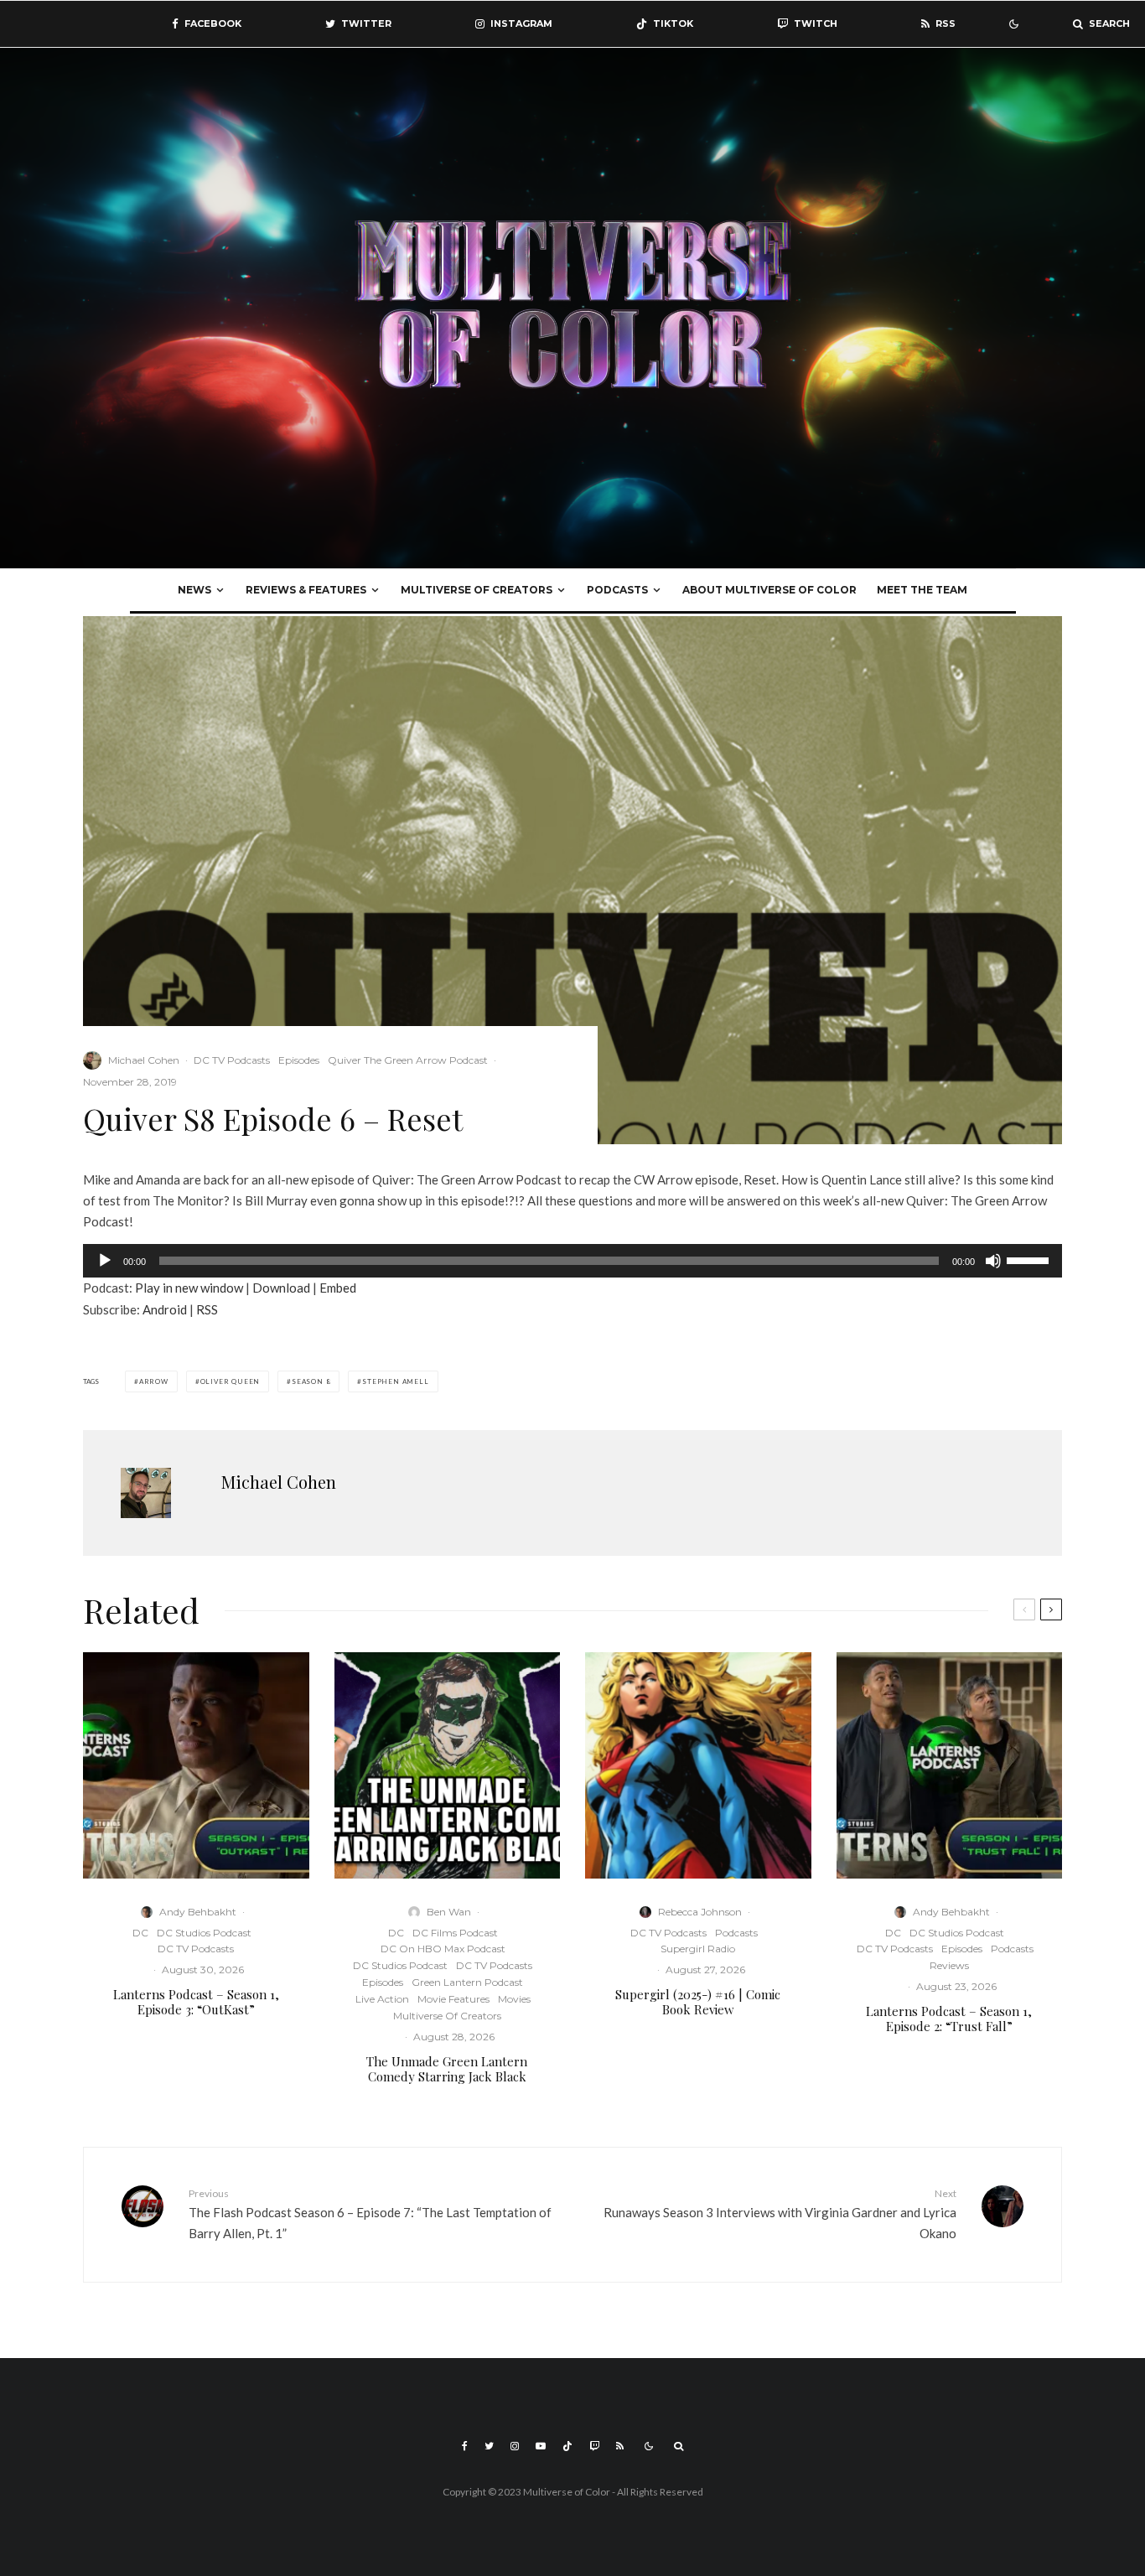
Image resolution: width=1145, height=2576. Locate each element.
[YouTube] (541, 2446)
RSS (207, 1309)
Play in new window (189, 1288)
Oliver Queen (231, 1381)
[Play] (105, 1261)
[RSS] (620, 2446)
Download (281, 1288)
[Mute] (993, 1261)
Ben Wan (449, 1912)
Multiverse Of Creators (477, 590)
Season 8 (311, 1381)
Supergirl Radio (698, 1949)
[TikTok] (567, 2446)
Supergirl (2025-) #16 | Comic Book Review (698, 2002)
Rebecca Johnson (700, 1912)
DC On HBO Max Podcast (443, 1949)
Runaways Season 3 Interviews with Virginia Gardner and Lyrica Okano (780, 2214)
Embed (338, 1288)
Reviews (949, 1965)
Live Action (382, 1999)
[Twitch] (594, 2446)
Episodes (299, 1060)
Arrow (154, 1381)
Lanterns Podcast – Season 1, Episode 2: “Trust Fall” (949, 2019)
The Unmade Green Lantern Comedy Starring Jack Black (447, 2069)
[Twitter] (489, 2446)
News (194, 590)
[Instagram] (515, 2446)
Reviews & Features (306, 590)
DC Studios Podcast (204, 1933)
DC (140, 1933)
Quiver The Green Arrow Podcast (408, 1060)
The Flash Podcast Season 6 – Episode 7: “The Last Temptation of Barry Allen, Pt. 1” (370, 2214)
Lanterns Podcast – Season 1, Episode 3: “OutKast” (196, 2002)
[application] (572, 1261)
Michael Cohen (144, 1060)
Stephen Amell (395, 1381)
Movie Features (453, 1999)
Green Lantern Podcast (467, 1982)
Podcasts (617, 590)
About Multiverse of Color (769, 590)
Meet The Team (922, 590)
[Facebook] (465, 2446)
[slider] (1030, 1259)
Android (165, 1309)
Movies (514, 1999)
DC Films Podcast (455, 1933)
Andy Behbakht (198, 1912)
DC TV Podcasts (232, 1060)
